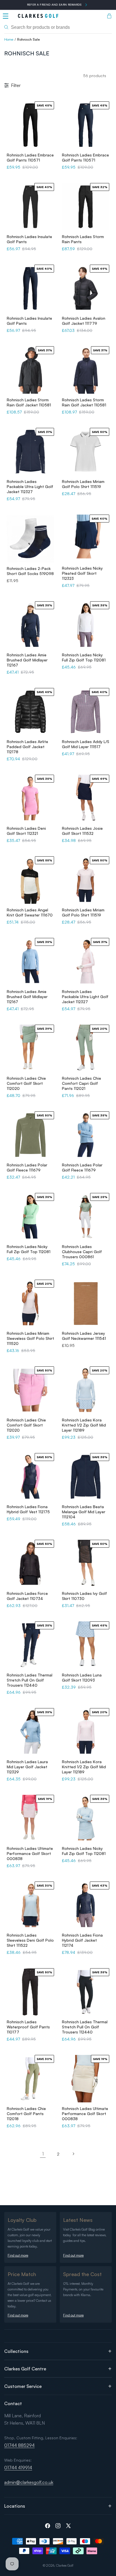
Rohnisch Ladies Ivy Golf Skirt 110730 (84, 1596)
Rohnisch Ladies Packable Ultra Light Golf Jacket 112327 (30, 486)
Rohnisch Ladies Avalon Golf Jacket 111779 (84, 321)
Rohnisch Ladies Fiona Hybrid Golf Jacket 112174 (82, 1940)
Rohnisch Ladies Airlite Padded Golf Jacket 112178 (27, 747)
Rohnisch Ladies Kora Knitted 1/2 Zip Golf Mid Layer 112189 (84, 1425)
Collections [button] (16, 2351)
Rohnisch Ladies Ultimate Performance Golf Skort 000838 (30, 1853)
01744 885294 (19, 2445)
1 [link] (43, 2154)
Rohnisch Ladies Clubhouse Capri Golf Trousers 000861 (82, 1252)
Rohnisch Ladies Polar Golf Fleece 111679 (27, 1167)
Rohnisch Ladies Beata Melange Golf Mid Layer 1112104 (84, 1512)
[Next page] (73, 2154)
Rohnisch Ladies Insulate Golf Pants (29, 239)
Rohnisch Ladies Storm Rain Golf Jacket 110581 (29, 402)
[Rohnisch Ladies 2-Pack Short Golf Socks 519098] (30, 538)
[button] (6, 16)
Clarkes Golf (65, 2565)
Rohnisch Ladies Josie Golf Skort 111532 (82, 831)
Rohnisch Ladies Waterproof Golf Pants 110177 (28, 2027)
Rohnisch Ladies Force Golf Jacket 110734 (27, 1596)
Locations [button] (15, 2506)
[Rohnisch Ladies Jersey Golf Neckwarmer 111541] (86, 1303)
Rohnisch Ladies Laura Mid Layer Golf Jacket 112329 (27, 1767)
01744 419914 (18, 2468)
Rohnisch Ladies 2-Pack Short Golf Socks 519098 (30, 571)
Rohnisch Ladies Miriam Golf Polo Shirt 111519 (83, 484)
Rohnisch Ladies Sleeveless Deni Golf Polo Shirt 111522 (30, 1940)
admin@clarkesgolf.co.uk (29, 2482)
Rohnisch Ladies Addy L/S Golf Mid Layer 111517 (86, 744)
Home (9, 39)
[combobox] (58, 27)
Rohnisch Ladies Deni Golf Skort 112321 (26, 831)
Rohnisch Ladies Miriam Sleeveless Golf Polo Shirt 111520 (30, 1338)
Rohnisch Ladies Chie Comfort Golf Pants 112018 (26, 2114)
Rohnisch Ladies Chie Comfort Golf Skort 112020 (26, 1083)
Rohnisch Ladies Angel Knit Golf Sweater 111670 (30, 912)
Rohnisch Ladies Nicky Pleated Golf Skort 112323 (82, 573)
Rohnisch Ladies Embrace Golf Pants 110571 (30, 157)
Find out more (18, 2255)
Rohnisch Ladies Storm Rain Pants (83, 239)
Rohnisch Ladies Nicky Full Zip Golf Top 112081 (84, 657)
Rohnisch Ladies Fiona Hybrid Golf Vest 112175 (28, 1509)
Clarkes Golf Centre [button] (25, 2369)
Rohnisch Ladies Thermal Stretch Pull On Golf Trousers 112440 (30, 1680)
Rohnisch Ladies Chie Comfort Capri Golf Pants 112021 (82, 1083)
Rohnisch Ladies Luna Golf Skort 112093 (82, 1677)
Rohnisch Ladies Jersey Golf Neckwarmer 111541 (84, 1336)
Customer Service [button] (23, 2386)
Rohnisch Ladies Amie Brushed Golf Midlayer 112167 (27, 660)
